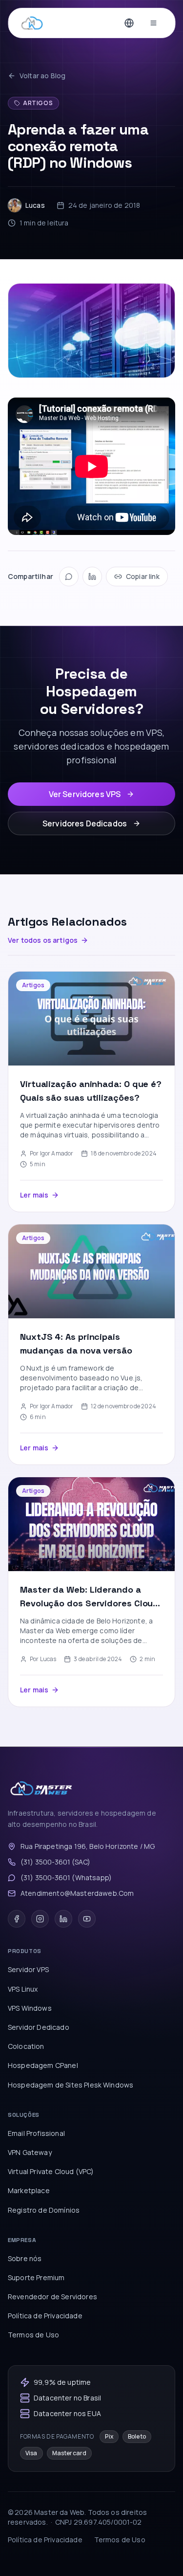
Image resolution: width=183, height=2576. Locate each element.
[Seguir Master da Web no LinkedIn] (63, 1919)
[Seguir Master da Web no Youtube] (87, 1919)
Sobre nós (25, 2258)
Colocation (26, 2046)
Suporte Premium (36, 2277)
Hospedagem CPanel (43, 2065)
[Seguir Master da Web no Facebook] (17, 1919)
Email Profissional (36, 2133)
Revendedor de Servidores (52, 2297)
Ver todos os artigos (43, 940)
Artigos (38, 103)
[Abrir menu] (153, 23)
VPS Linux (23, 1989)
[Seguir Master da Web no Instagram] (40, 1919)
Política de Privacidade (45, 2316)
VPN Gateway (30, 2152)
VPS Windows (30, 2008)
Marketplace (29, 2190)
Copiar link (143, 576)
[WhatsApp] (69, 577)
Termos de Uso (33, 2335)
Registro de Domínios (44, 2210)
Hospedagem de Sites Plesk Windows (71, 2085)
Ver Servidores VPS (85, 794)
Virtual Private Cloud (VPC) (51, 2171)
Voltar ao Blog (42, 76)
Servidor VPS (28, 1969)
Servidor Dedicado (39, 2027)
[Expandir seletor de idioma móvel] (129, 23)
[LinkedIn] (92, 577)
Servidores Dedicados (85, 823)
